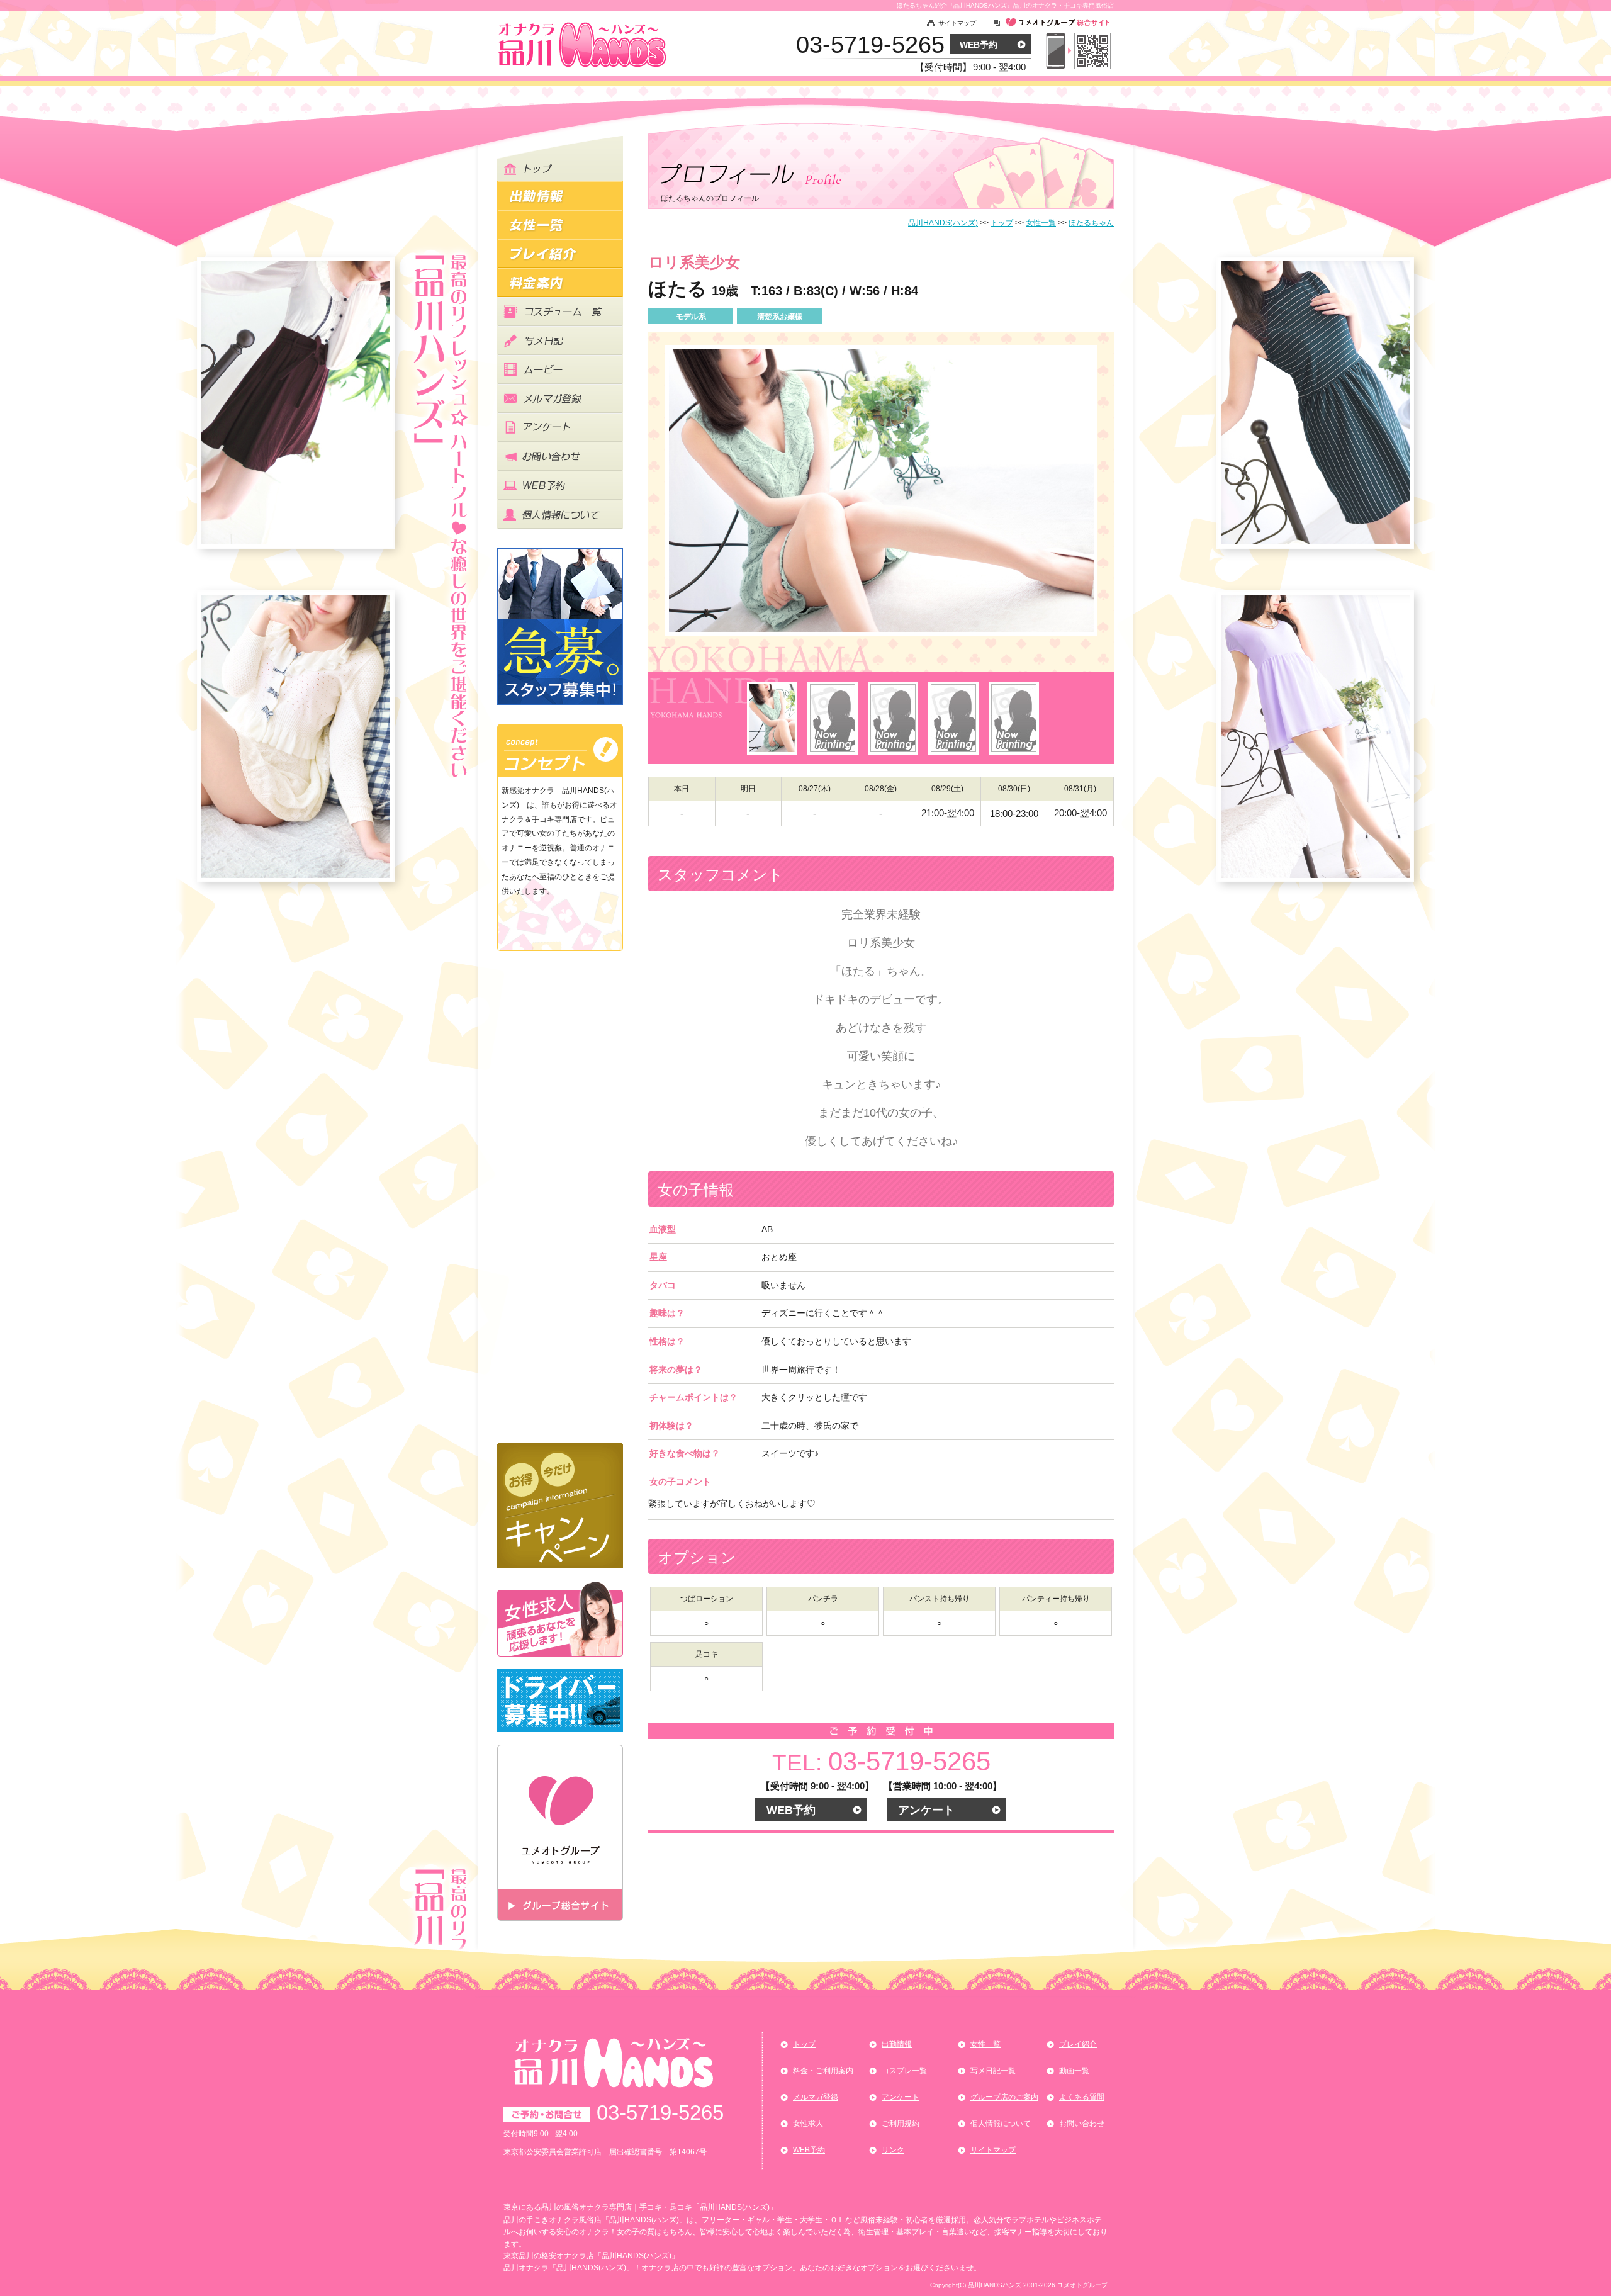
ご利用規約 (901, 2124)
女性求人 (808, 2124)
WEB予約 (979, 45)
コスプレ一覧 (904, 2071)
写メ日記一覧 (993, 2071)
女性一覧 (985, 2044)
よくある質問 (1082, 2097)
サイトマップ (957, 23)
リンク (893, 2150)
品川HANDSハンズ (995, 2285)
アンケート (926, 1810)
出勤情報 (897, 2044)
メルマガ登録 (816, 2097)
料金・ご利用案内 (823, 2071)
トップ (804, 2044)
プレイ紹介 (1078, 2044)
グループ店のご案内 (1004, 2097)
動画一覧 (1074, 2071)
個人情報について (1001, 2124)
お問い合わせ (1082, 2124)
